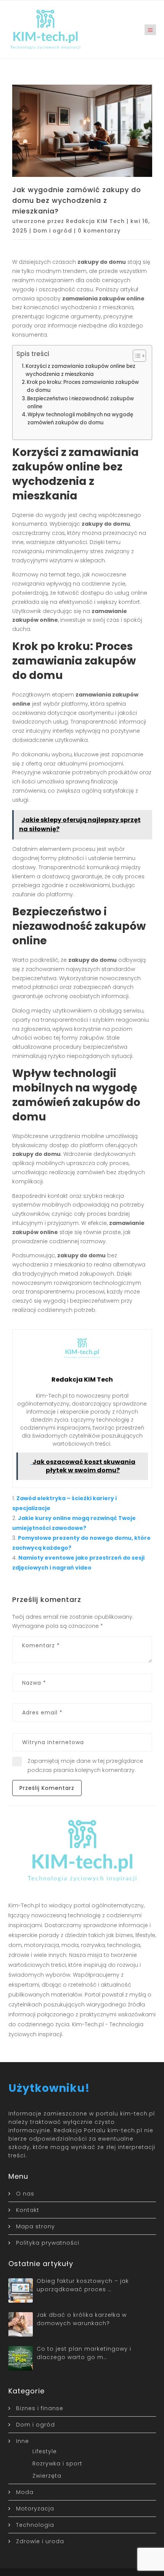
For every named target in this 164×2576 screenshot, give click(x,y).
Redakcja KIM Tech (95, 221)
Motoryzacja (35, 2509)
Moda (25, 2492)
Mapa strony (35, 2226)
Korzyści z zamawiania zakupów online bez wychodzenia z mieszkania (80, 370)
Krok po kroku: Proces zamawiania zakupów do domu (83, 386)
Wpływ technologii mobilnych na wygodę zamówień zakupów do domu (80, 419)
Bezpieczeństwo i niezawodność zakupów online (80, 403)
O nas (25, 2194)
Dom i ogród (53, 231)
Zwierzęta (47, 2476)
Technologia (35, 2525)
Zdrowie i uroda (40, 2541)
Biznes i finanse (40, 2408)
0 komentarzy (99, 231)
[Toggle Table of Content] (136, 356)
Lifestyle (45, 2451)
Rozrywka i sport (57, 2464)
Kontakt (28, 2210)
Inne (23, 2441)
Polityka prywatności (48, 2243)
